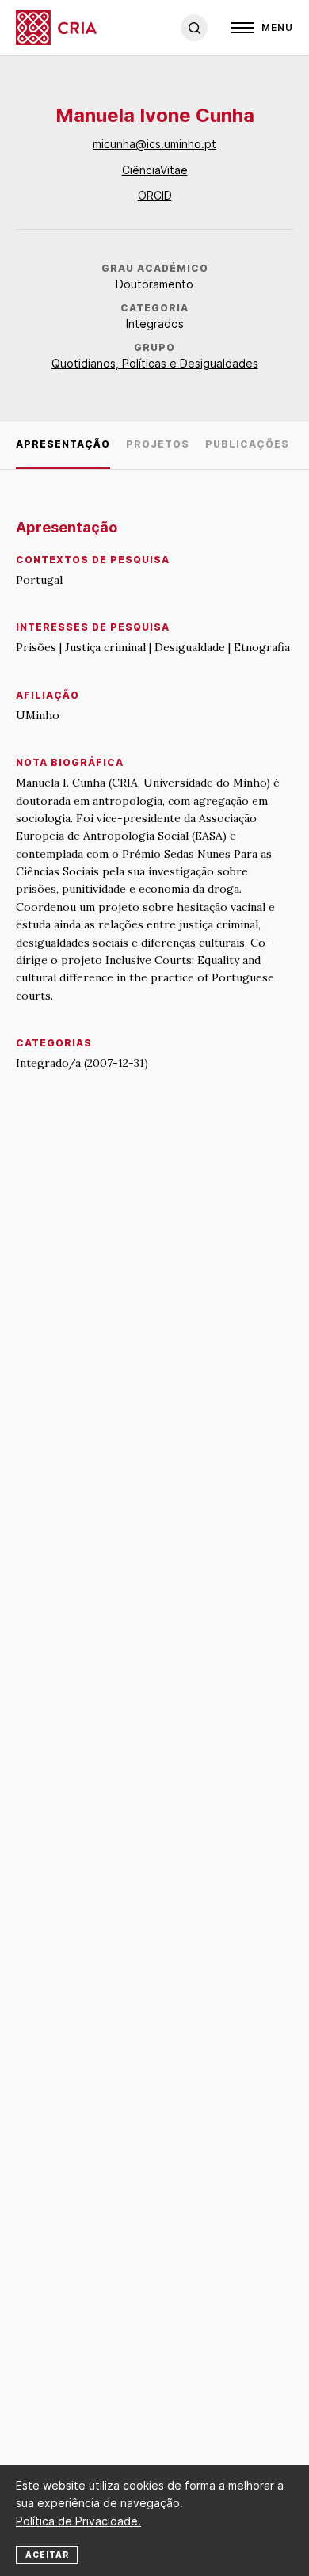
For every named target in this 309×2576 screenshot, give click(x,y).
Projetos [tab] (158, 444)
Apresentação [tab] (63, 444)
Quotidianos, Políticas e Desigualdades (155, 363)
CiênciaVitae (155, 170)
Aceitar (47, 2555)
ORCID (155, 195)
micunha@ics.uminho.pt (154, 144)
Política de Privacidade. (78, 2521)
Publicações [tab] (247, 444)
